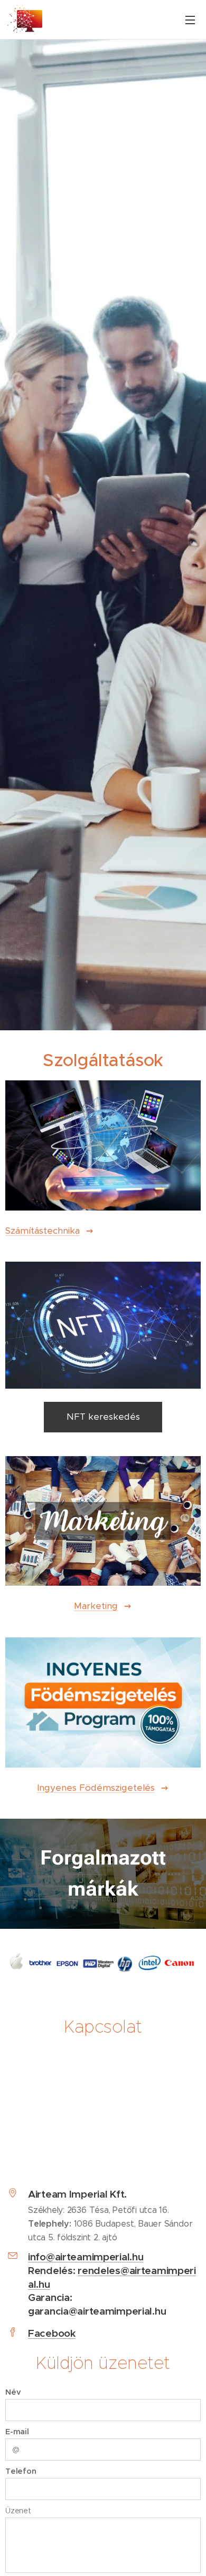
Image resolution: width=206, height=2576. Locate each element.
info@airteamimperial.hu (86, 2257)
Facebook (52, 2333)
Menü (190, 19)
